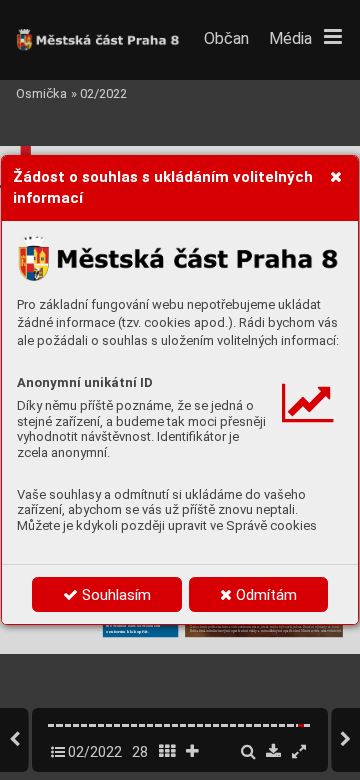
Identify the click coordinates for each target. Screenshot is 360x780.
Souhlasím (114, 595)
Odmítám (264, 595)
